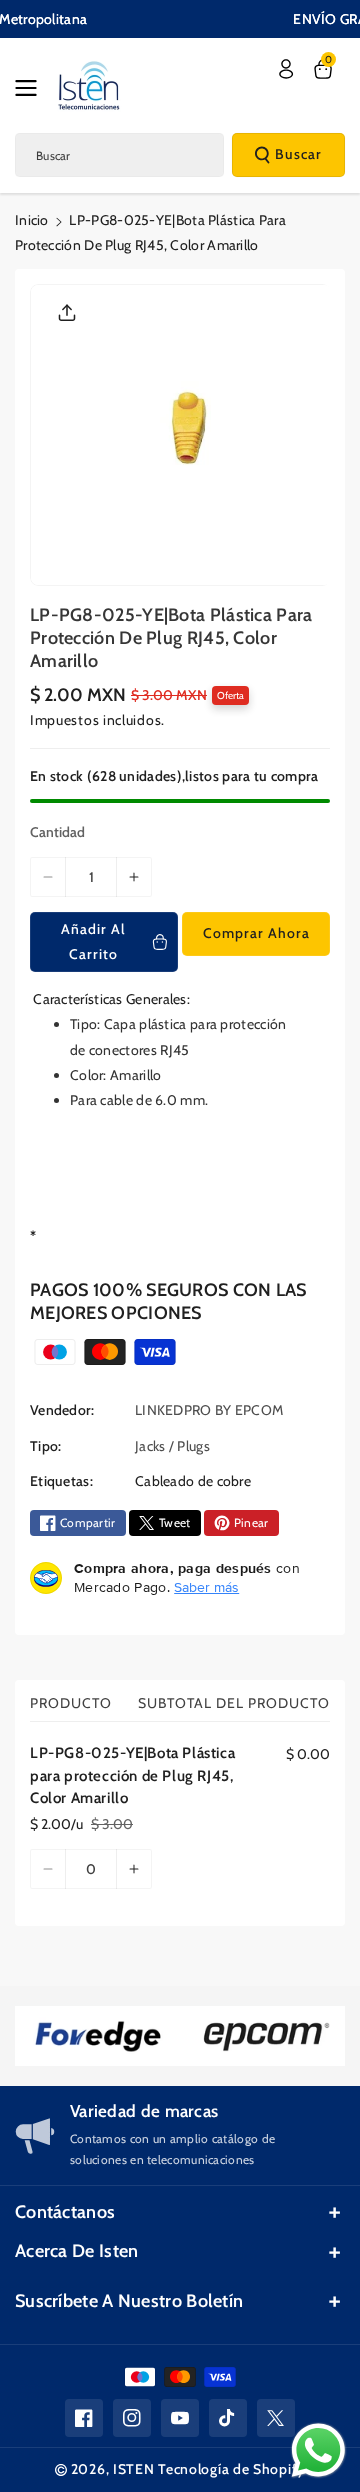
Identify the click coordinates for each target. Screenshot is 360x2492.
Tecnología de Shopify (231, 2469)
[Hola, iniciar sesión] (286, 69)
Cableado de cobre (193, 1481)
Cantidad (57, 832)
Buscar (298, 154)
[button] (32, 88)
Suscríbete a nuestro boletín (129, 2301)
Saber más (206, 1587)
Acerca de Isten (77, 2251)
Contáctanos (65, 2212)
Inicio (32, 220)
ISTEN (134, 2469)
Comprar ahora (256, 933)
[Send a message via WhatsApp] (318, 2450)
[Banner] (98, 2036)
